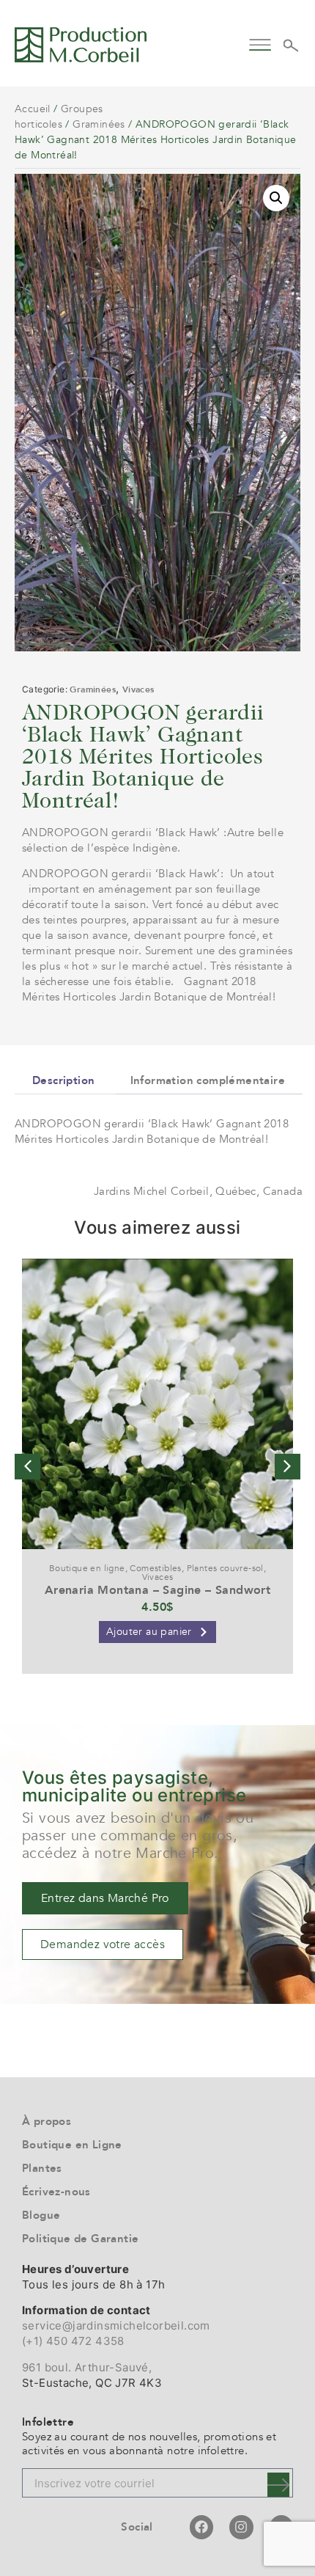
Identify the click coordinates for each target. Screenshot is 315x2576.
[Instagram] (241, 2527)
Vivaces (138, 689)
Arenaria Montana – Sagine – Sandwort (157, 1590)
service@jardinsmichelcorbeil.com (116, 2326)
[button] (260, 43)
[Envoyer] (278, 2485)
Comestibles (155, 1568)
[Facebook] (201, 2527)
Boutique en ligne (87, 1568)
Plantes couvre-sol (225, 1568)
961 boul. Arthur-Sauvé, (87, 2367)
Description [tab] (63, 1080)
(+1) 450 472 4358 (73, 2341)
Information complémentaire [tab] (208, 1080)
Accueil (33, 109)
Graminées (99, 124)
